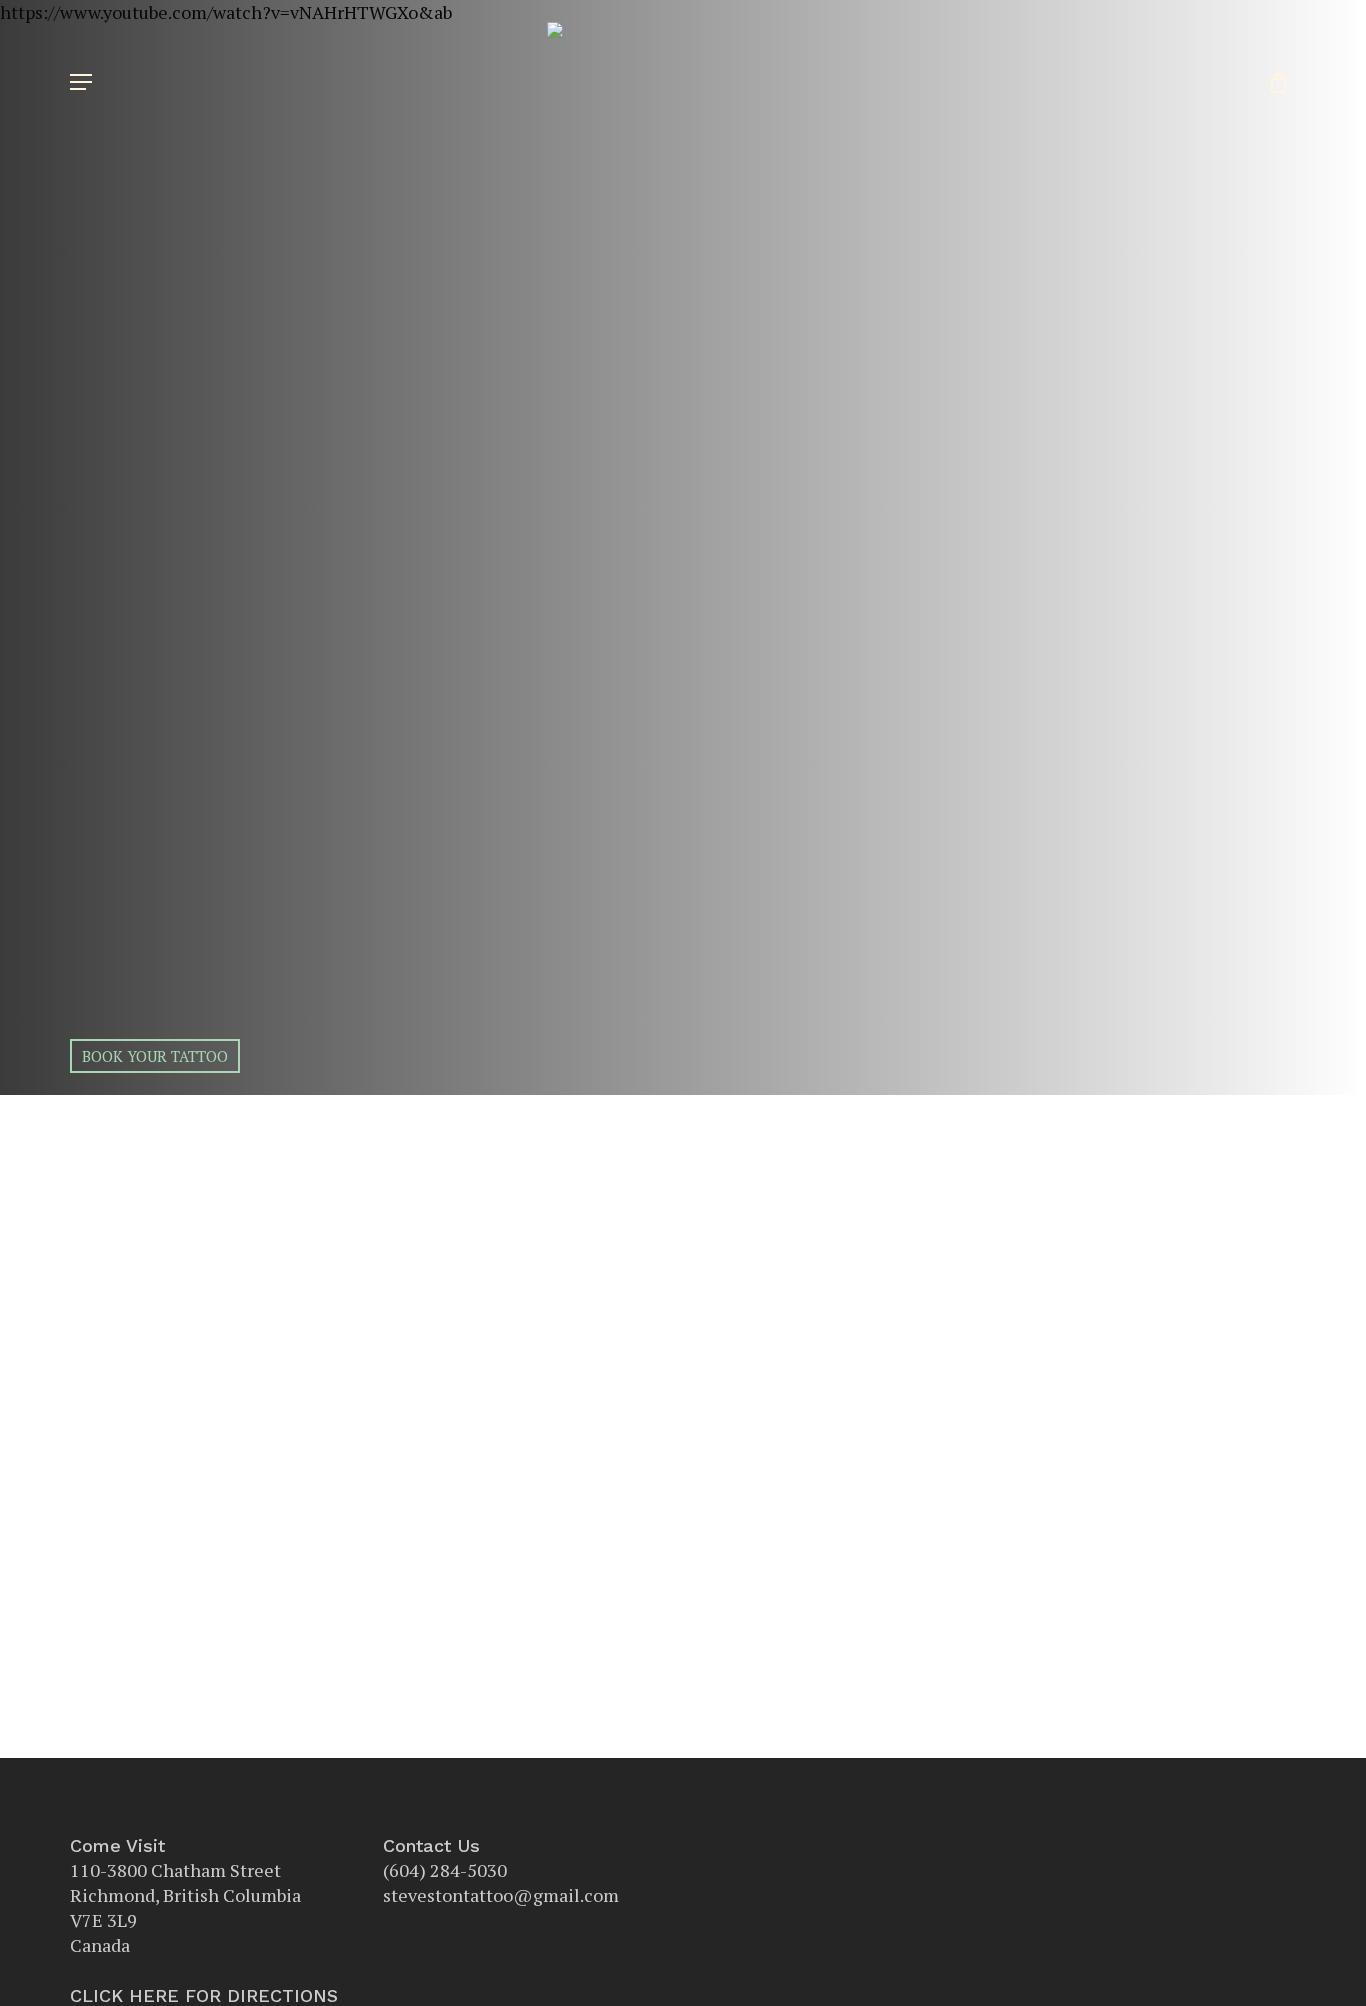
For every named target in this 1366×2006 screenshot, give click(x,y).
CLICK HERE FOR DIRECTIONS (204, 1995)
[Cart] (1271, 82)
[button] (81, 82)
